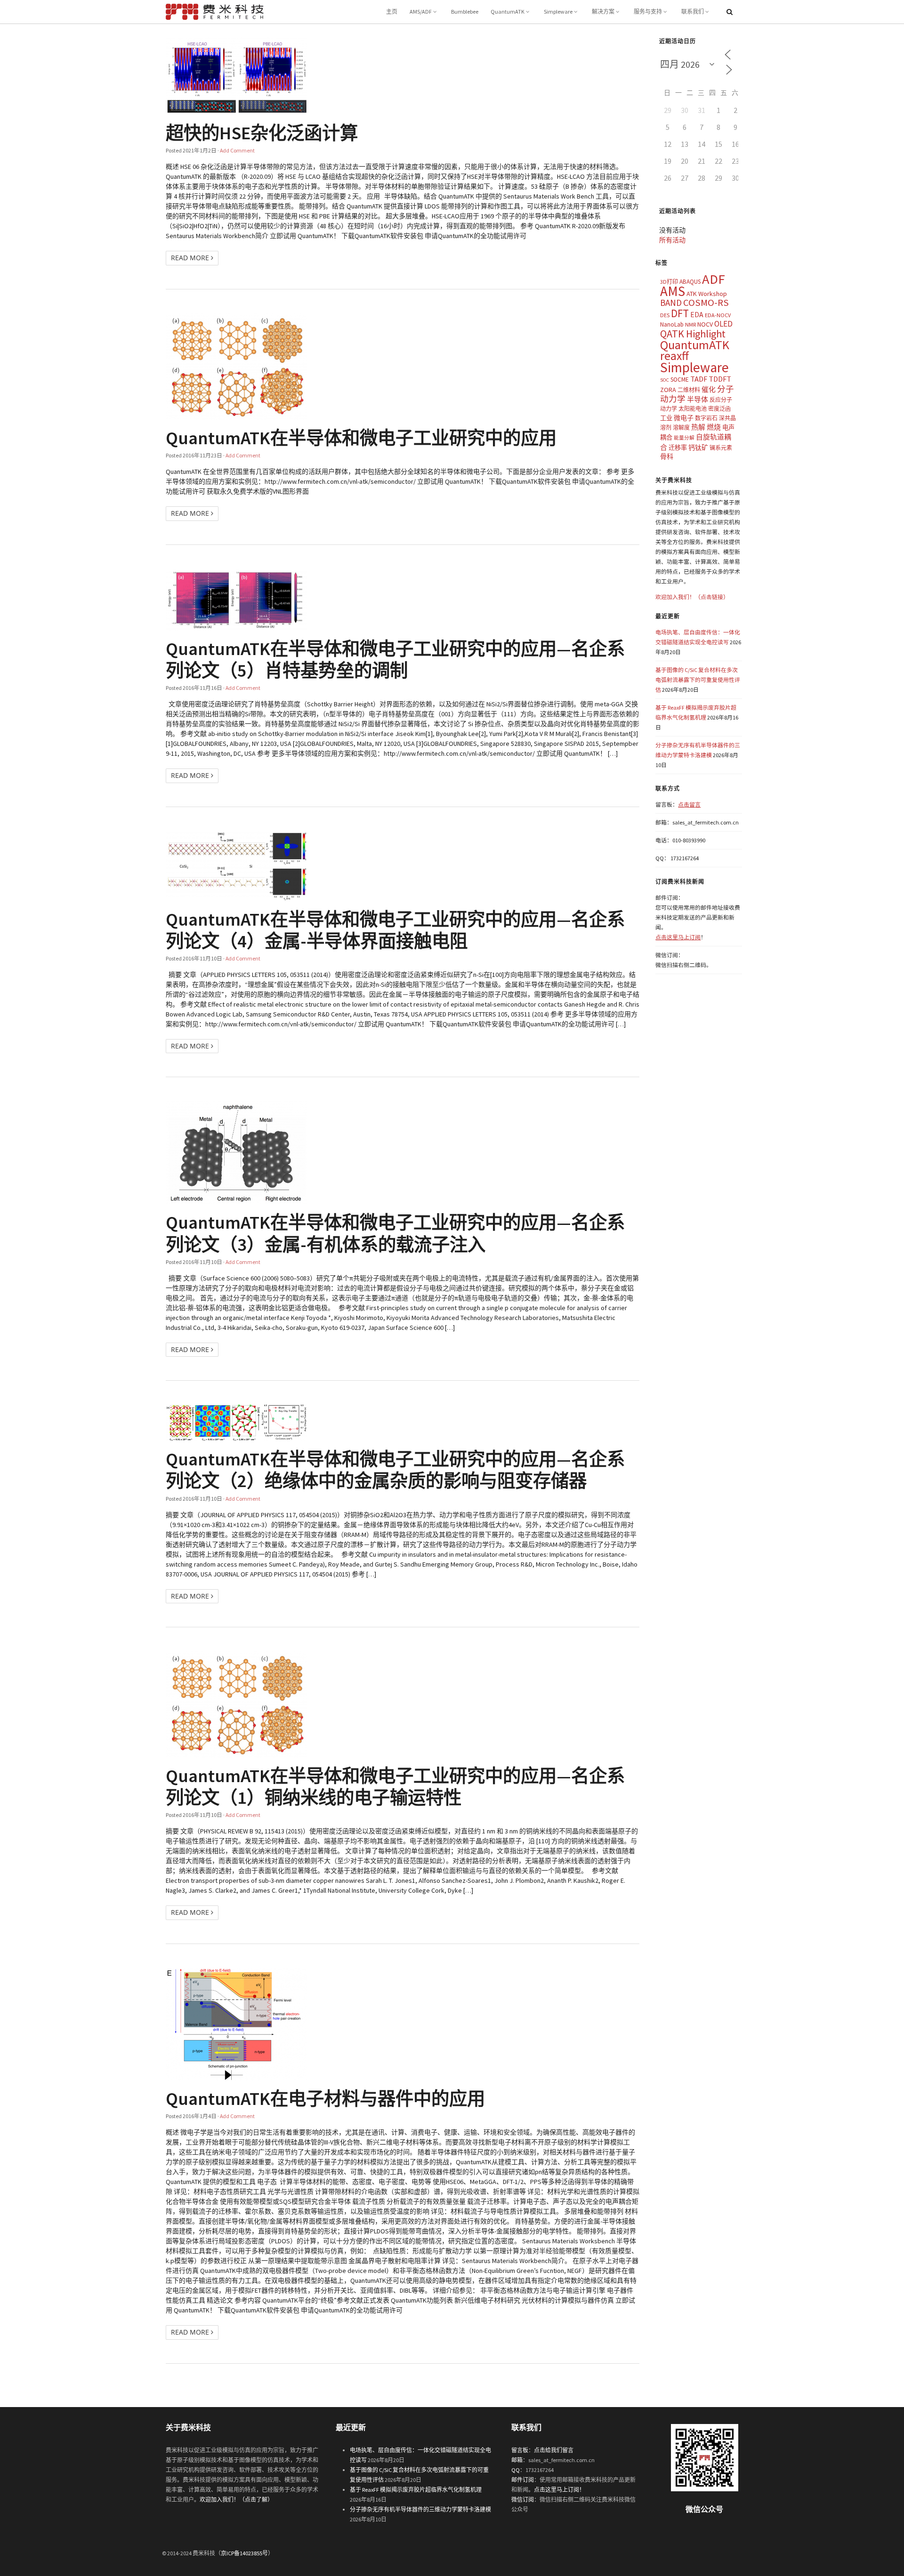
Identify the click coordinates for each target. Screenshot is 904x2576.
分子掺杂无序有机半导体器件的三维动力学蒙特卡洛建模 (420, 2509)
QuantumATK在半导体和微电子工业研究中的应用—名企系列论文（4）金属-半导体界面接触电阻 (395, 930)
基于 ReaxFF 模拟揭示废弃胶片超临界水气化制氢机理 (416, 2490)
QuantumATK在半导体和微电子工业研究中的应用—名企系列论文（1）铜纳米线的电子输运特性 (395, 1786)
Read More (191, 258)
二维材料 (689, 390)
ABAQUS (690, 282)
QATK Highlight (693, 334)
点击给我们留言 (554, 2450)
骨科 (667, 456)
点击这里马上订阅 (678, 937)
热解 (698, 427)
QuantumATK (508, 12)
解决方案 (603, 12)
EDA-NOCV (718, 315)
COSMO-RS (706, 303)
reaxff (674, 356)
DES (665, 315)
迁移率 (678, 448)
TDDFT (720, 379)
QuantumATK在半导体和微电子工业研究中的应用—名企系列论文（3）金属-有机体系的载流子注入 (395, 1233)
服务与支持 (648, 12)
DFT (680, 313)
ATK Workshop (707, 294)
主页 (392, 12)
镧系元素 (721, 448)
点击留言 (689, 804)
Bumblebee (465, 12)
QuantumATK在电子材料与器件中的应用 (325, 2098)
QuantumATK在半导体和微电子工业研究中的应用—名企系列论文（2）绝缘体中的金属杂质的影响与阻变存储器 (395, 1470)
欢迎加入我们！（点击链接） (692, 597)
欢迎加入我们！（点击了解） (236, 2500)
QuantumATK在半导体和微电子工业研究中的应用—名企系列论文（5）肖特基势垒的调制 (395, 659)
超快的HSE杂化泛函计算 (262, 133)
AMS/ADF (421, 12)
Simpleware (558, 12)
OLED (723, 324)
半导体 (698, 399)
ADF (714, 279)
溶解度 (681, 428)
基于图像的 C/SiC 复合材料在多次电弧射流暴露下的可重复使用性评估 (698, 680)
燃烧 (714, 427)
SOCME (680, 380)
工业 (666, 418)
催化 (709, 389)
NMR (690, 324)
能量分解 (684, 438)
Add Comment (237, 150)
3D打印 (669, 282)
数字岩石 (706, 418)
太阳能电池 (693, 409)
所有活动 (672, 240)
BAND (671, 303)
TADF (699, 379)
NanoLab (672, 324)
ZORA (668, 390)
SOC (665, 380)
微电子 (684, 418)
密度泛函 (719, 409)
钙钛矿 (698, 448)
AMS (673, 291)
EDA (697, 315)
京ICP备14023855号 (244, 2553)
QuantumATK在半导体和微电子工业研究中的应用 (361, 438)
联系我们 (693, 12)
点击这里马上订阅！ (559, 2490)
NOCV (705, 324)
